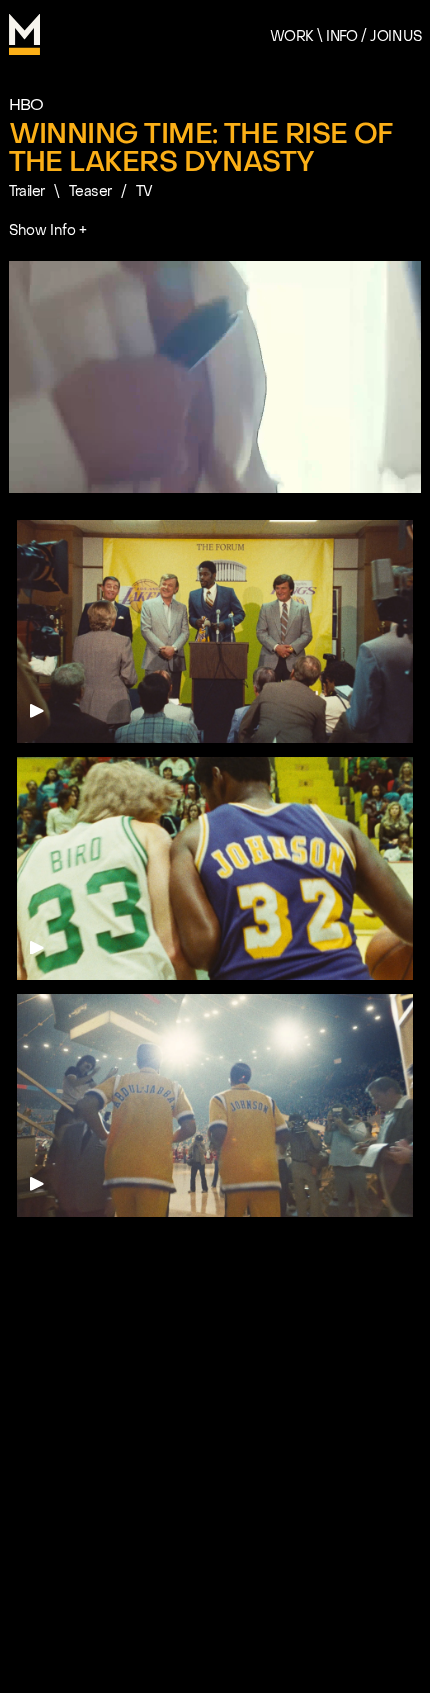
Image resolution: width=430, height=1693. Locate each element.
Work (292, 37)
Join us (395, 37)
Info (342, 37)
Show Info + (48, 231)
